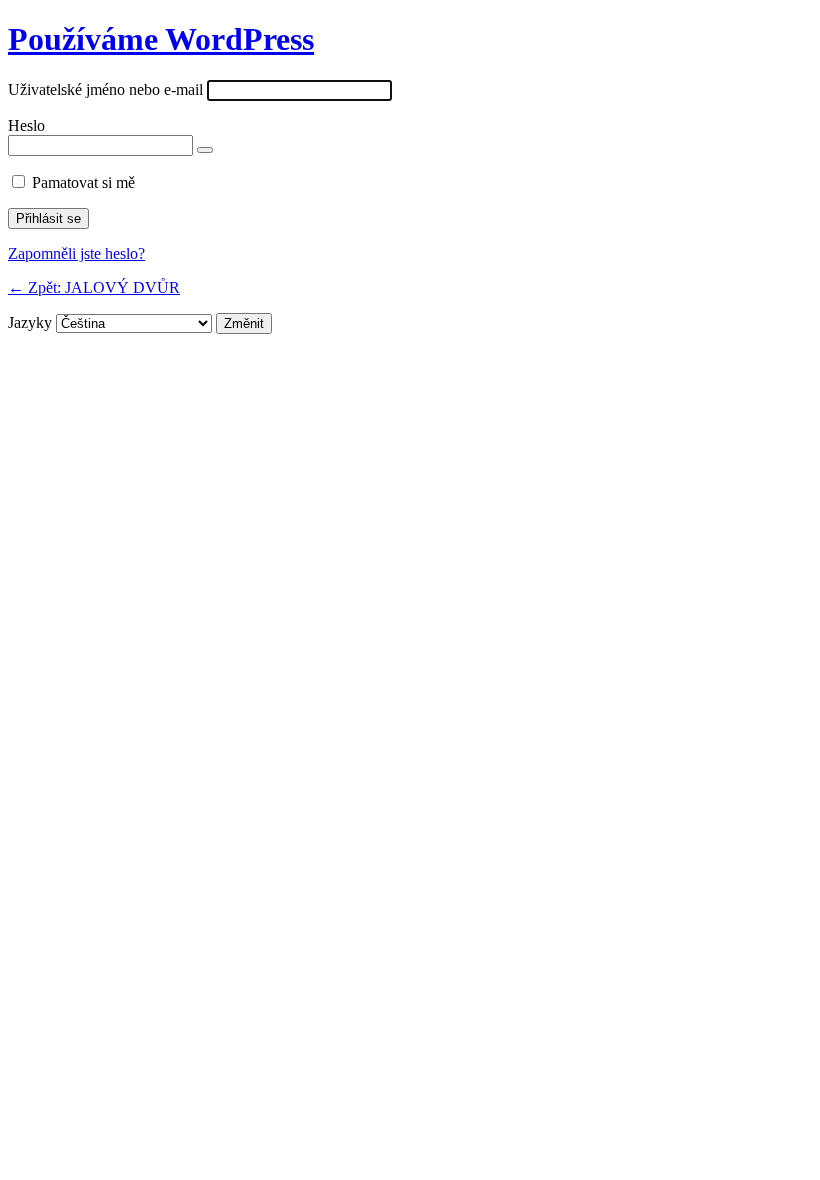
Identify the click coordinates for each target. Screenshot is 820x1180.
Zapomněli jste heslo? (76, 253)
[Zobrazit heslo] (205, 150)
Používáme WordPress (161, 39)
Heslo (26, 125)
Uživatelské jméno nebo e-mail (105, 89)
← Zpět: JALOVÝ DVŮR (94, 287)
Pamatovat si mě (83, 182)
